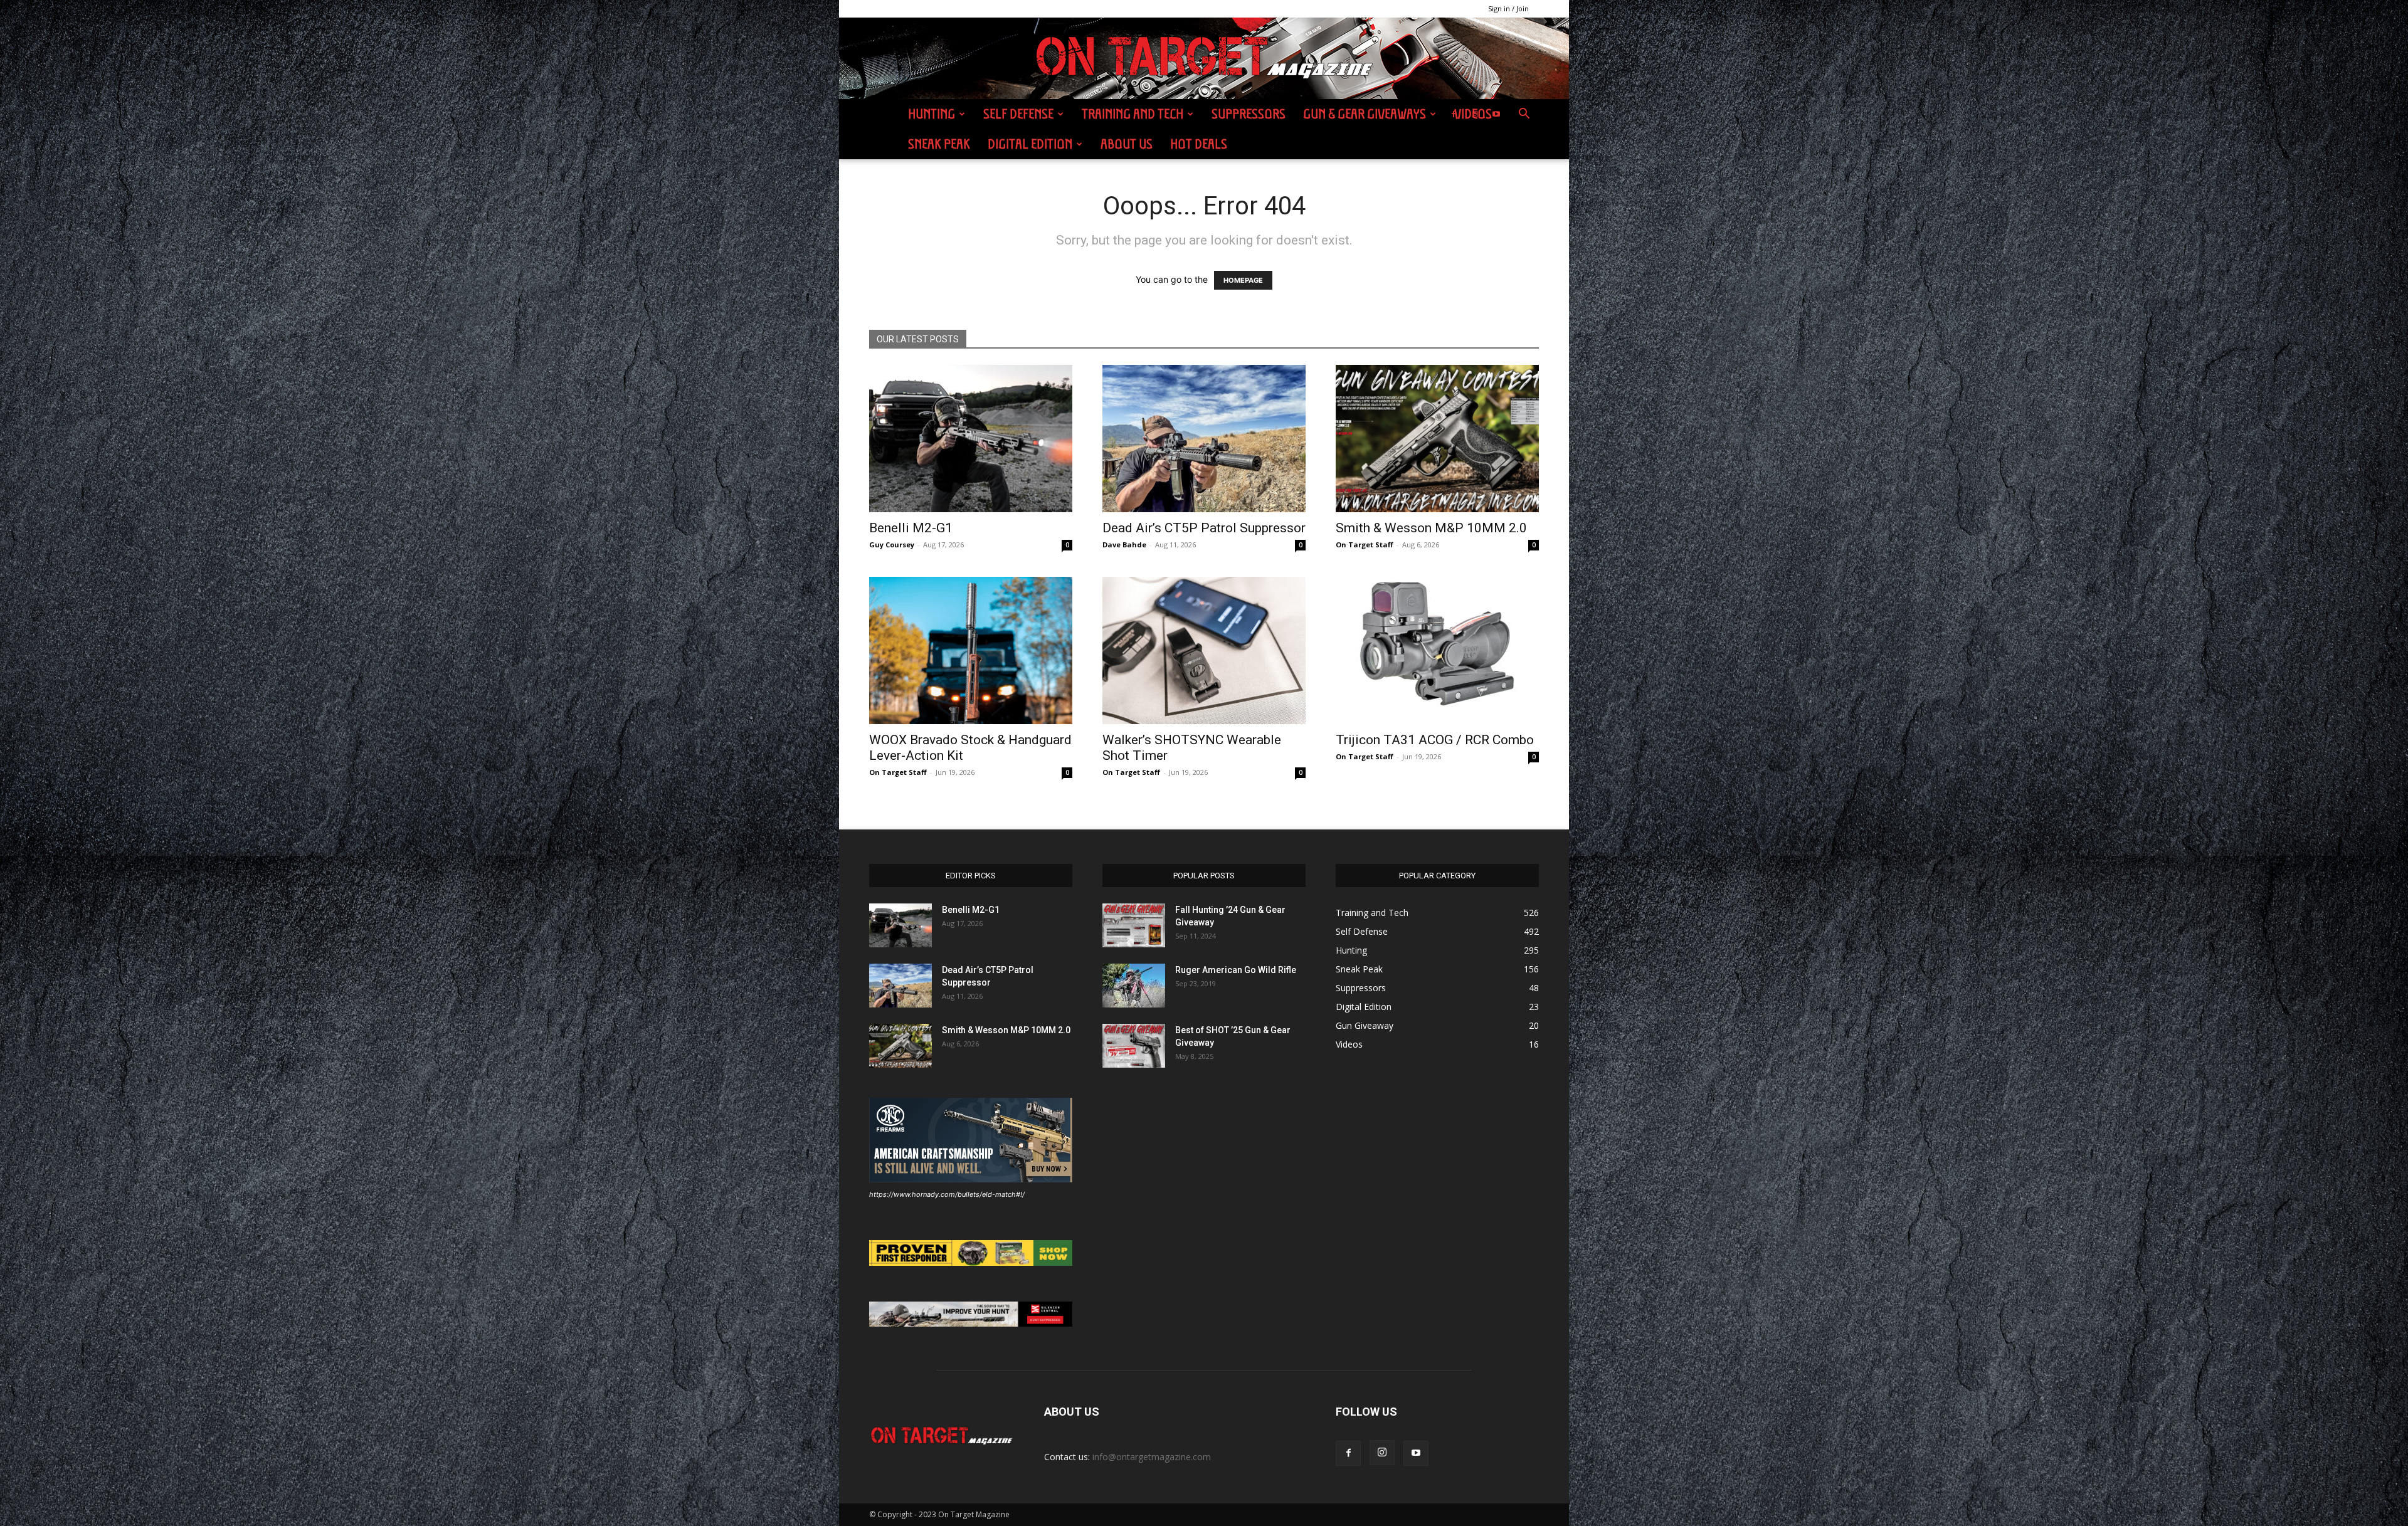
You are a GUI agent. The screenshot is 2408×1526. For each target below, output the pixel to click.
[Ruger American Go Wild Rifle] (1134, 986)
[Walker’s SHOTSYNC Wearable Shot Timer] (1204, 650)
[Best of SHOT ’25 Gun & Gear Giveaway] (1134, 1046)
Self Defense (1018, 114)
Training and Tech (1133, 114)
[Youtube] (1496, 114)
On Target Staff (1365, 545)
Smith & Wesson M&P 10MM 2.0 (1431, 528)
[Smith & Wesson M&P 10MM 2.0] (1437, 439)
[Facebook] (1454, 114)
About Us (1127, 144)
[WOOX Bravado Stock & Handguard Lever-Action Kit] (971, 650)
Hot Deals (1199, 144)
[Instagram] (1475, 114)
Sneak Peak (939, 144)
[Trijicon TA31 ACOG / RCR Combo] (1437, 650)
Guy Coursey (892, 545)
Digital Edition (1030, 144)
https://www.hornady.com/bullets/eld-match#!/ (947, 1194)
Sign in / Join (1508, 8)
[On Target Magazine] (1204, 59)
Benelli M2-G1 (911, 528)
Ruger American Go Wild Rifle (1236, 970)
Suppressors (1249, 114)
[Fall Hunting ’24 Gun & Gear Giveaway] (1134, 925)
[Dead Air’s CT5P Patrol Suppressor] (1204, 439)
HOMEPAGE (1243, 280)
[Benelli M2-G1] (971, 439)
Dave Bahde (1124, 545)
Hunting (932, 114)
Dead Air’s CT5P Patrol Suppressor (1204, 528)
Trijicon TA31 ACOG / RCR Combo (1435, 740)
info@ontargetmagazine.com (1152, 1457)
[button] (1524, 115)
